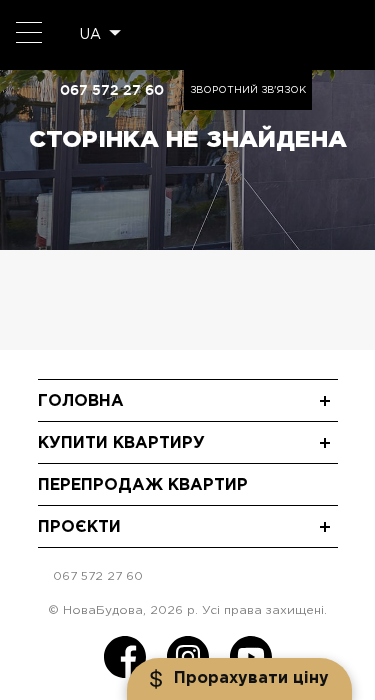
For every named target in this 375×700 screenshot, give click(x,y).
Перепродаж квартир (143, 485)
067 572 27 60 (112, 90)
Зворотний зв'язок (248, 90)
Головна (81, 401)
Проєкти (79, 527)
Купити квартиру (121, 443)
